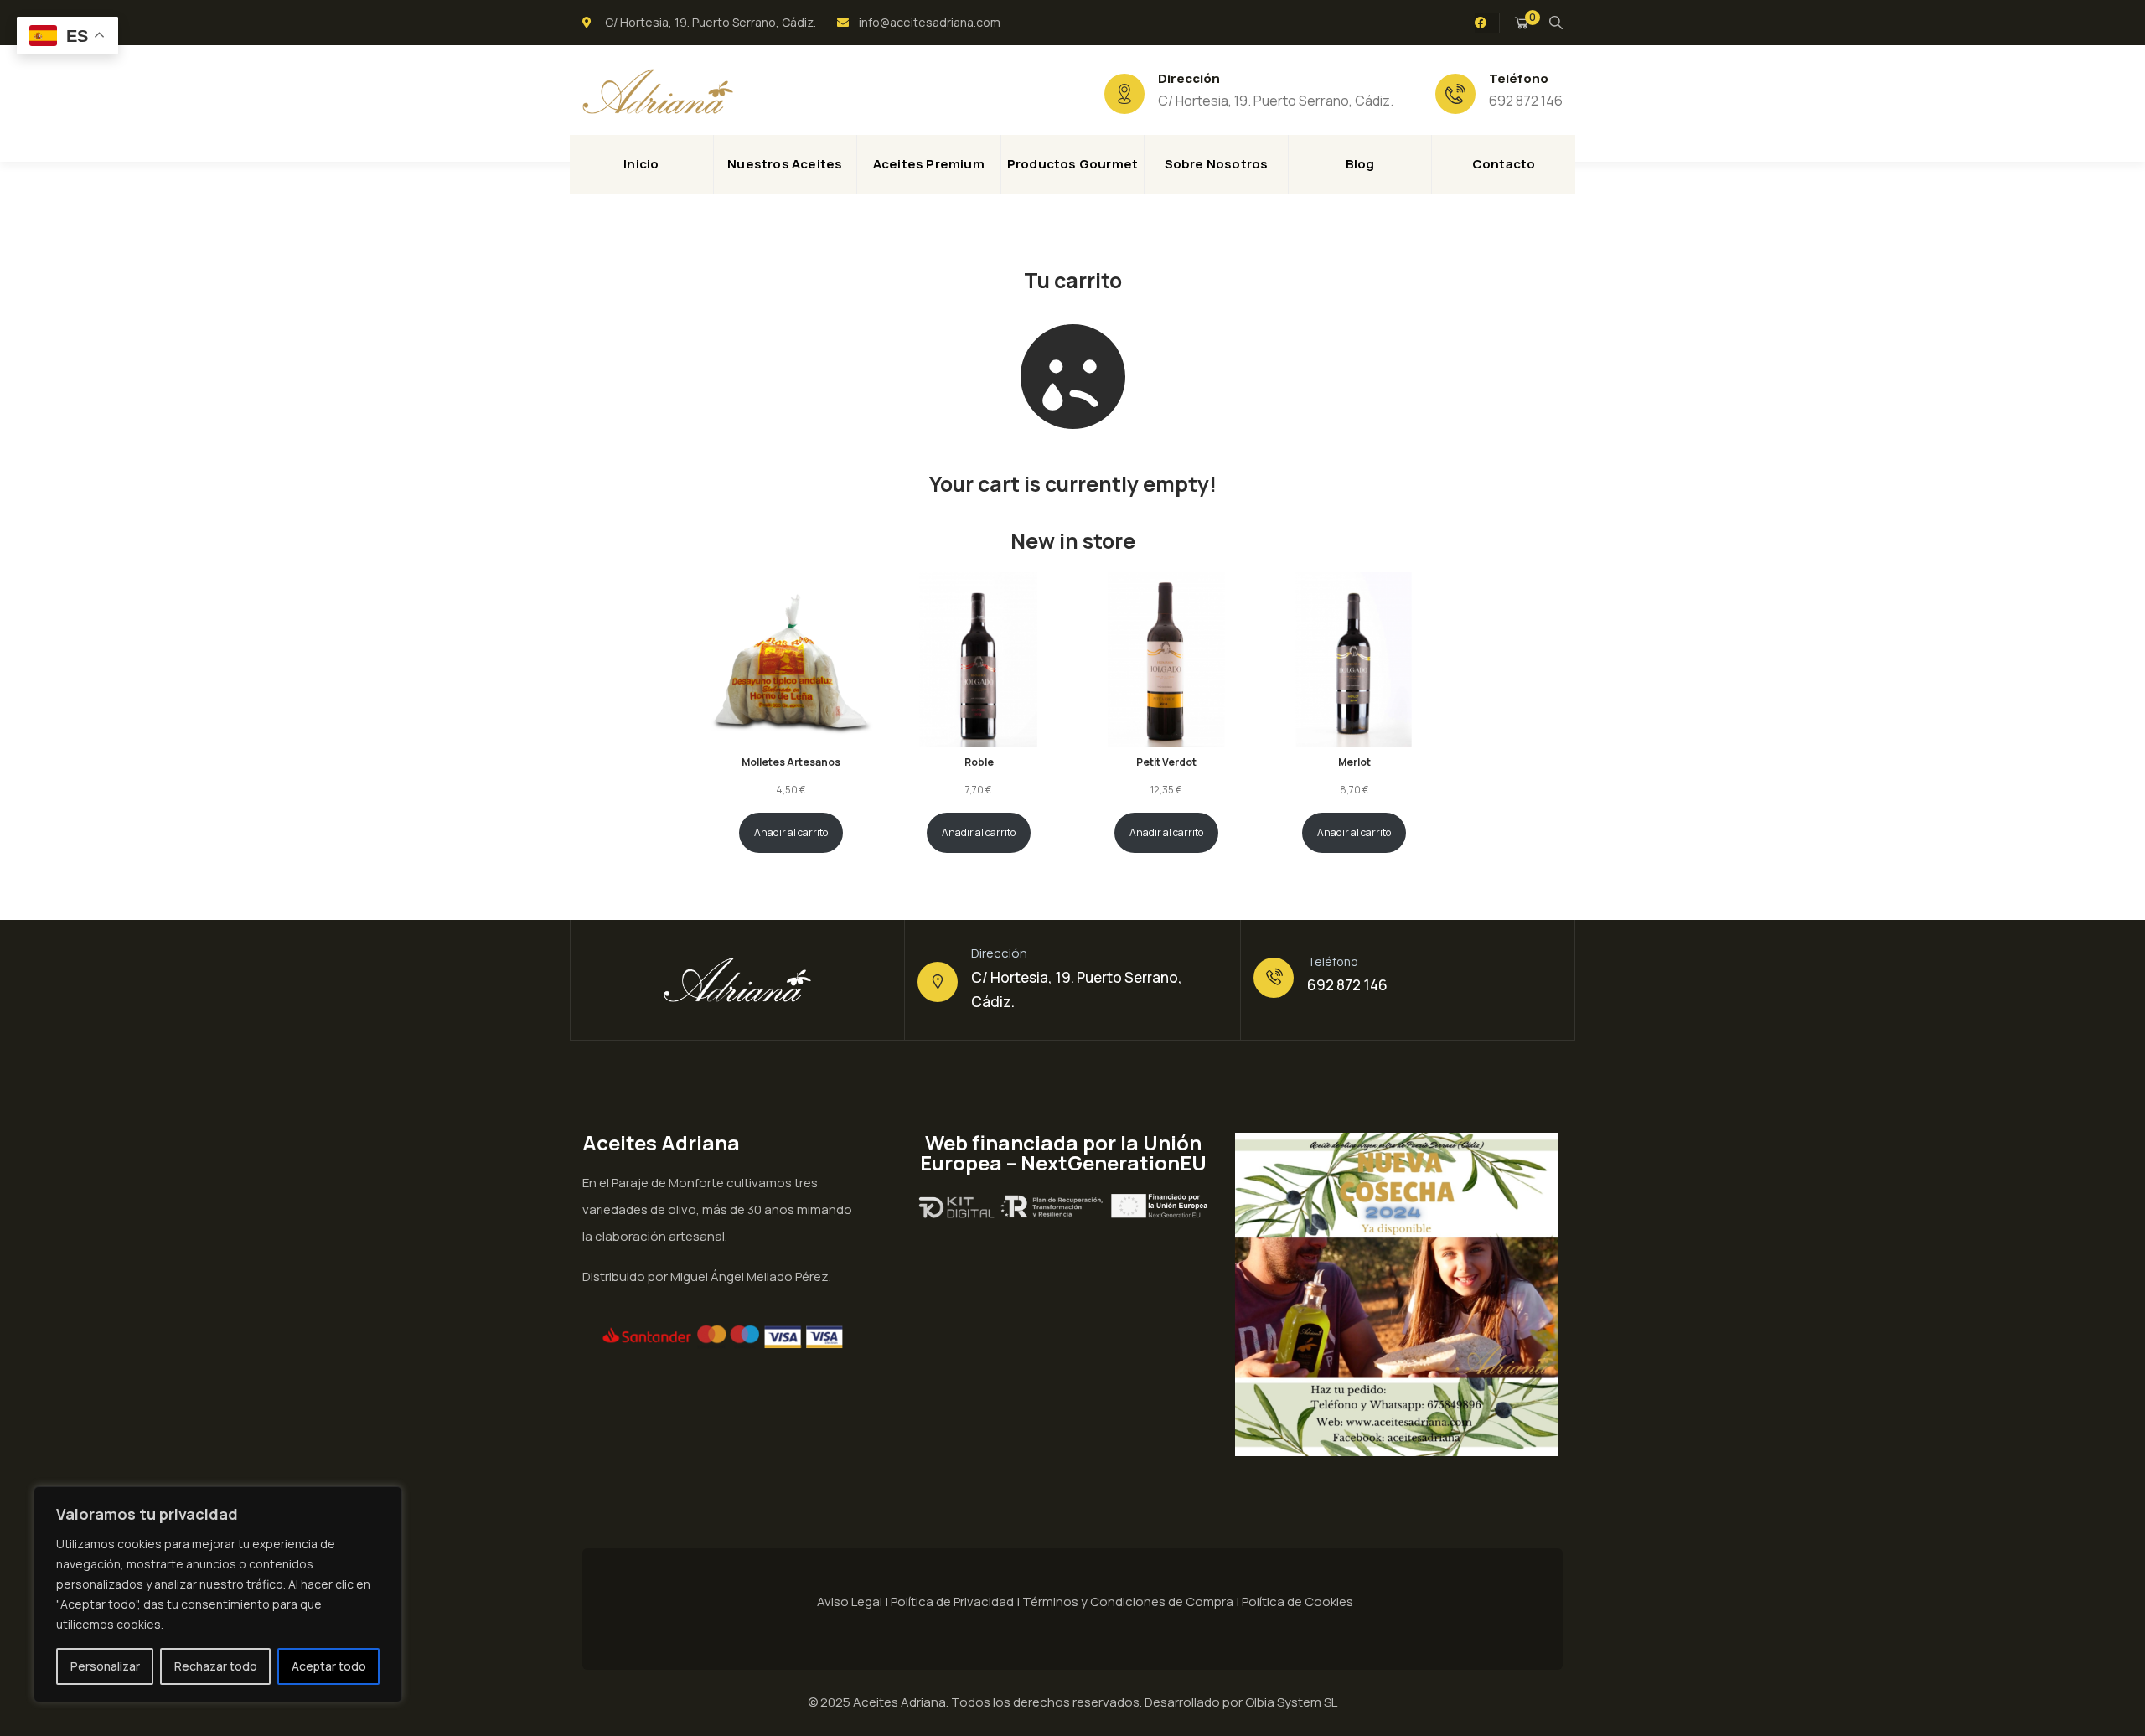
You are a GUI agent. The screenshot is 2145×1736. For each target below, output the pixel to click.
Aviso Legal (850, 1602)
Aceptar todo (329, 1666)
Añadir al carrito (791, 832)
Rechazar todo (216, 1666)
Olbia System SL (1291, 1702)
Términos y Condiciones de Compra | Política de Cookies (1188, 1602)
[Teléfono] (1274, 978)
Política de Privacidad (952, 1602)
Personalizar (105, 1666)
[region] (218, 1594)
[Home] (658, 91)
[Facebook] (1481, 23)
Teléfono (1333, 961)
